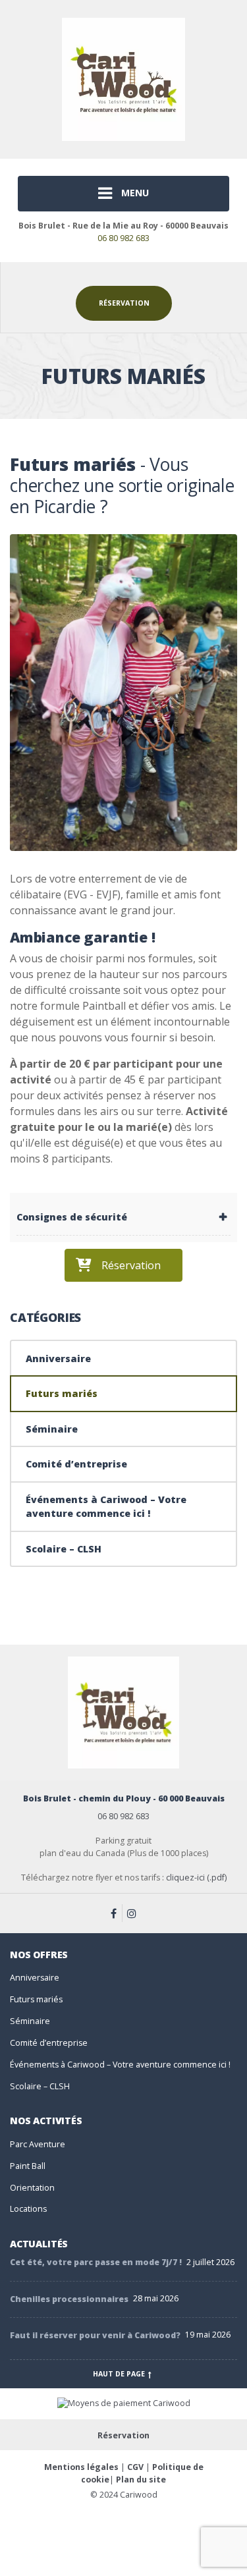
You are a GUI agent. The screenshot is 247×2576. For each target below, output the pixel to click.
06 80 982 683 (123, 238)
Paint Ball (28, 2166)
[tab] (123, 1217)
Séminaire (52, 1429)
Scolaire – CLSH (64, 1549)
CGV (135, 2467)
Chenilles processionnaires (69, 2299)
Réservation (124, 303)
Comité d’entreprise (76, 1464)
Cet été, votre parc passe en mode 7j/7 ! (96, 2262)
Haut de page (120, 2374)
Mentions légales (81, 2467)
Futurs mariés (62, 1393)
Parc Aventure (38, 2144)
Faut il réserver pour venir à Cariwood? (95, 2335)
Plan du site (141, 2480)
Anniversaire (58, 1358)
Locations (28, 2209)
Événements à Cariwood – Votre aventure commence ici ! (106, 1506)
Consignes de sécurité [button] (72, 1217)
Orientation (32, 2188)
